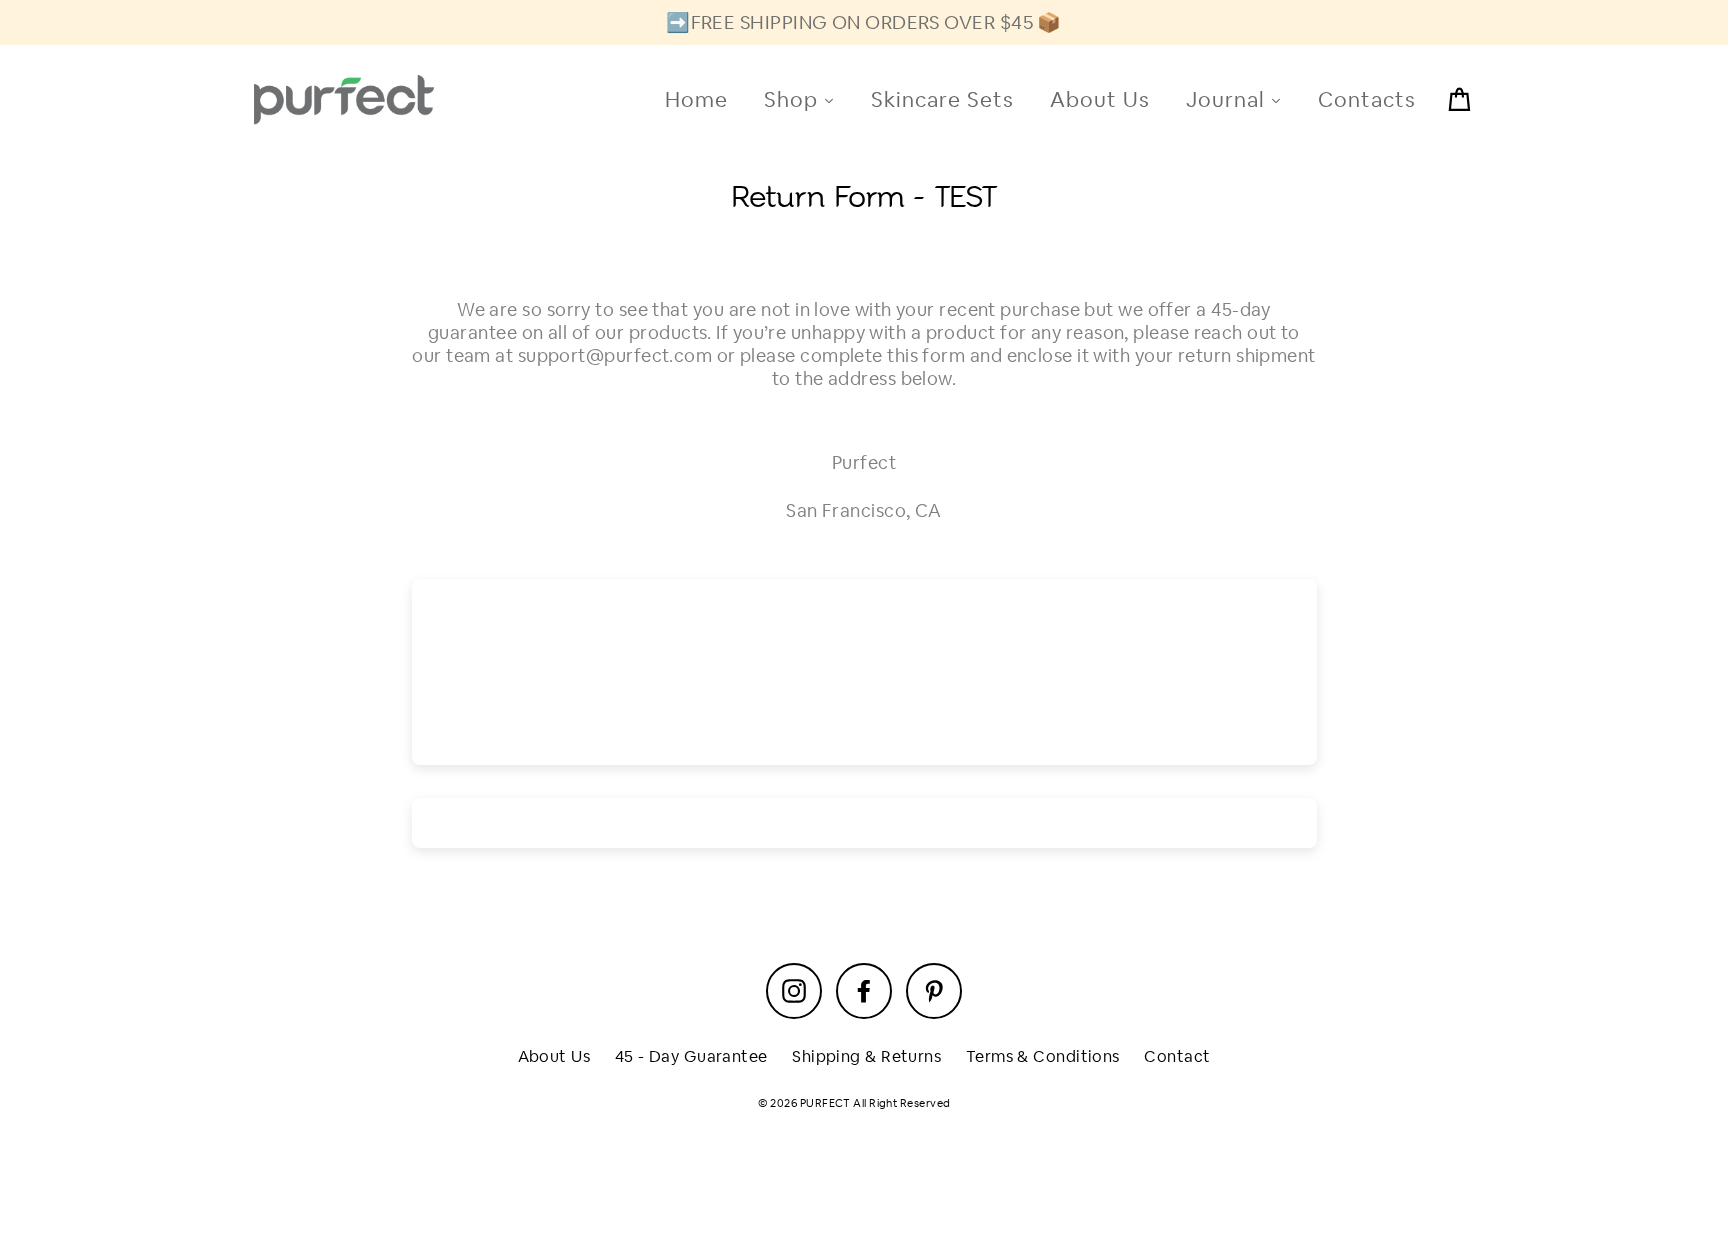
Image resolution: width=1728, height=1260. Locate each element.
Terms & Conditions (1043, 1056)
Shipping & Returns (866, 1056)
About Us (554, 1056)
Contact (1177, 1056)
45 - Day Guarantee (691, 1056)
